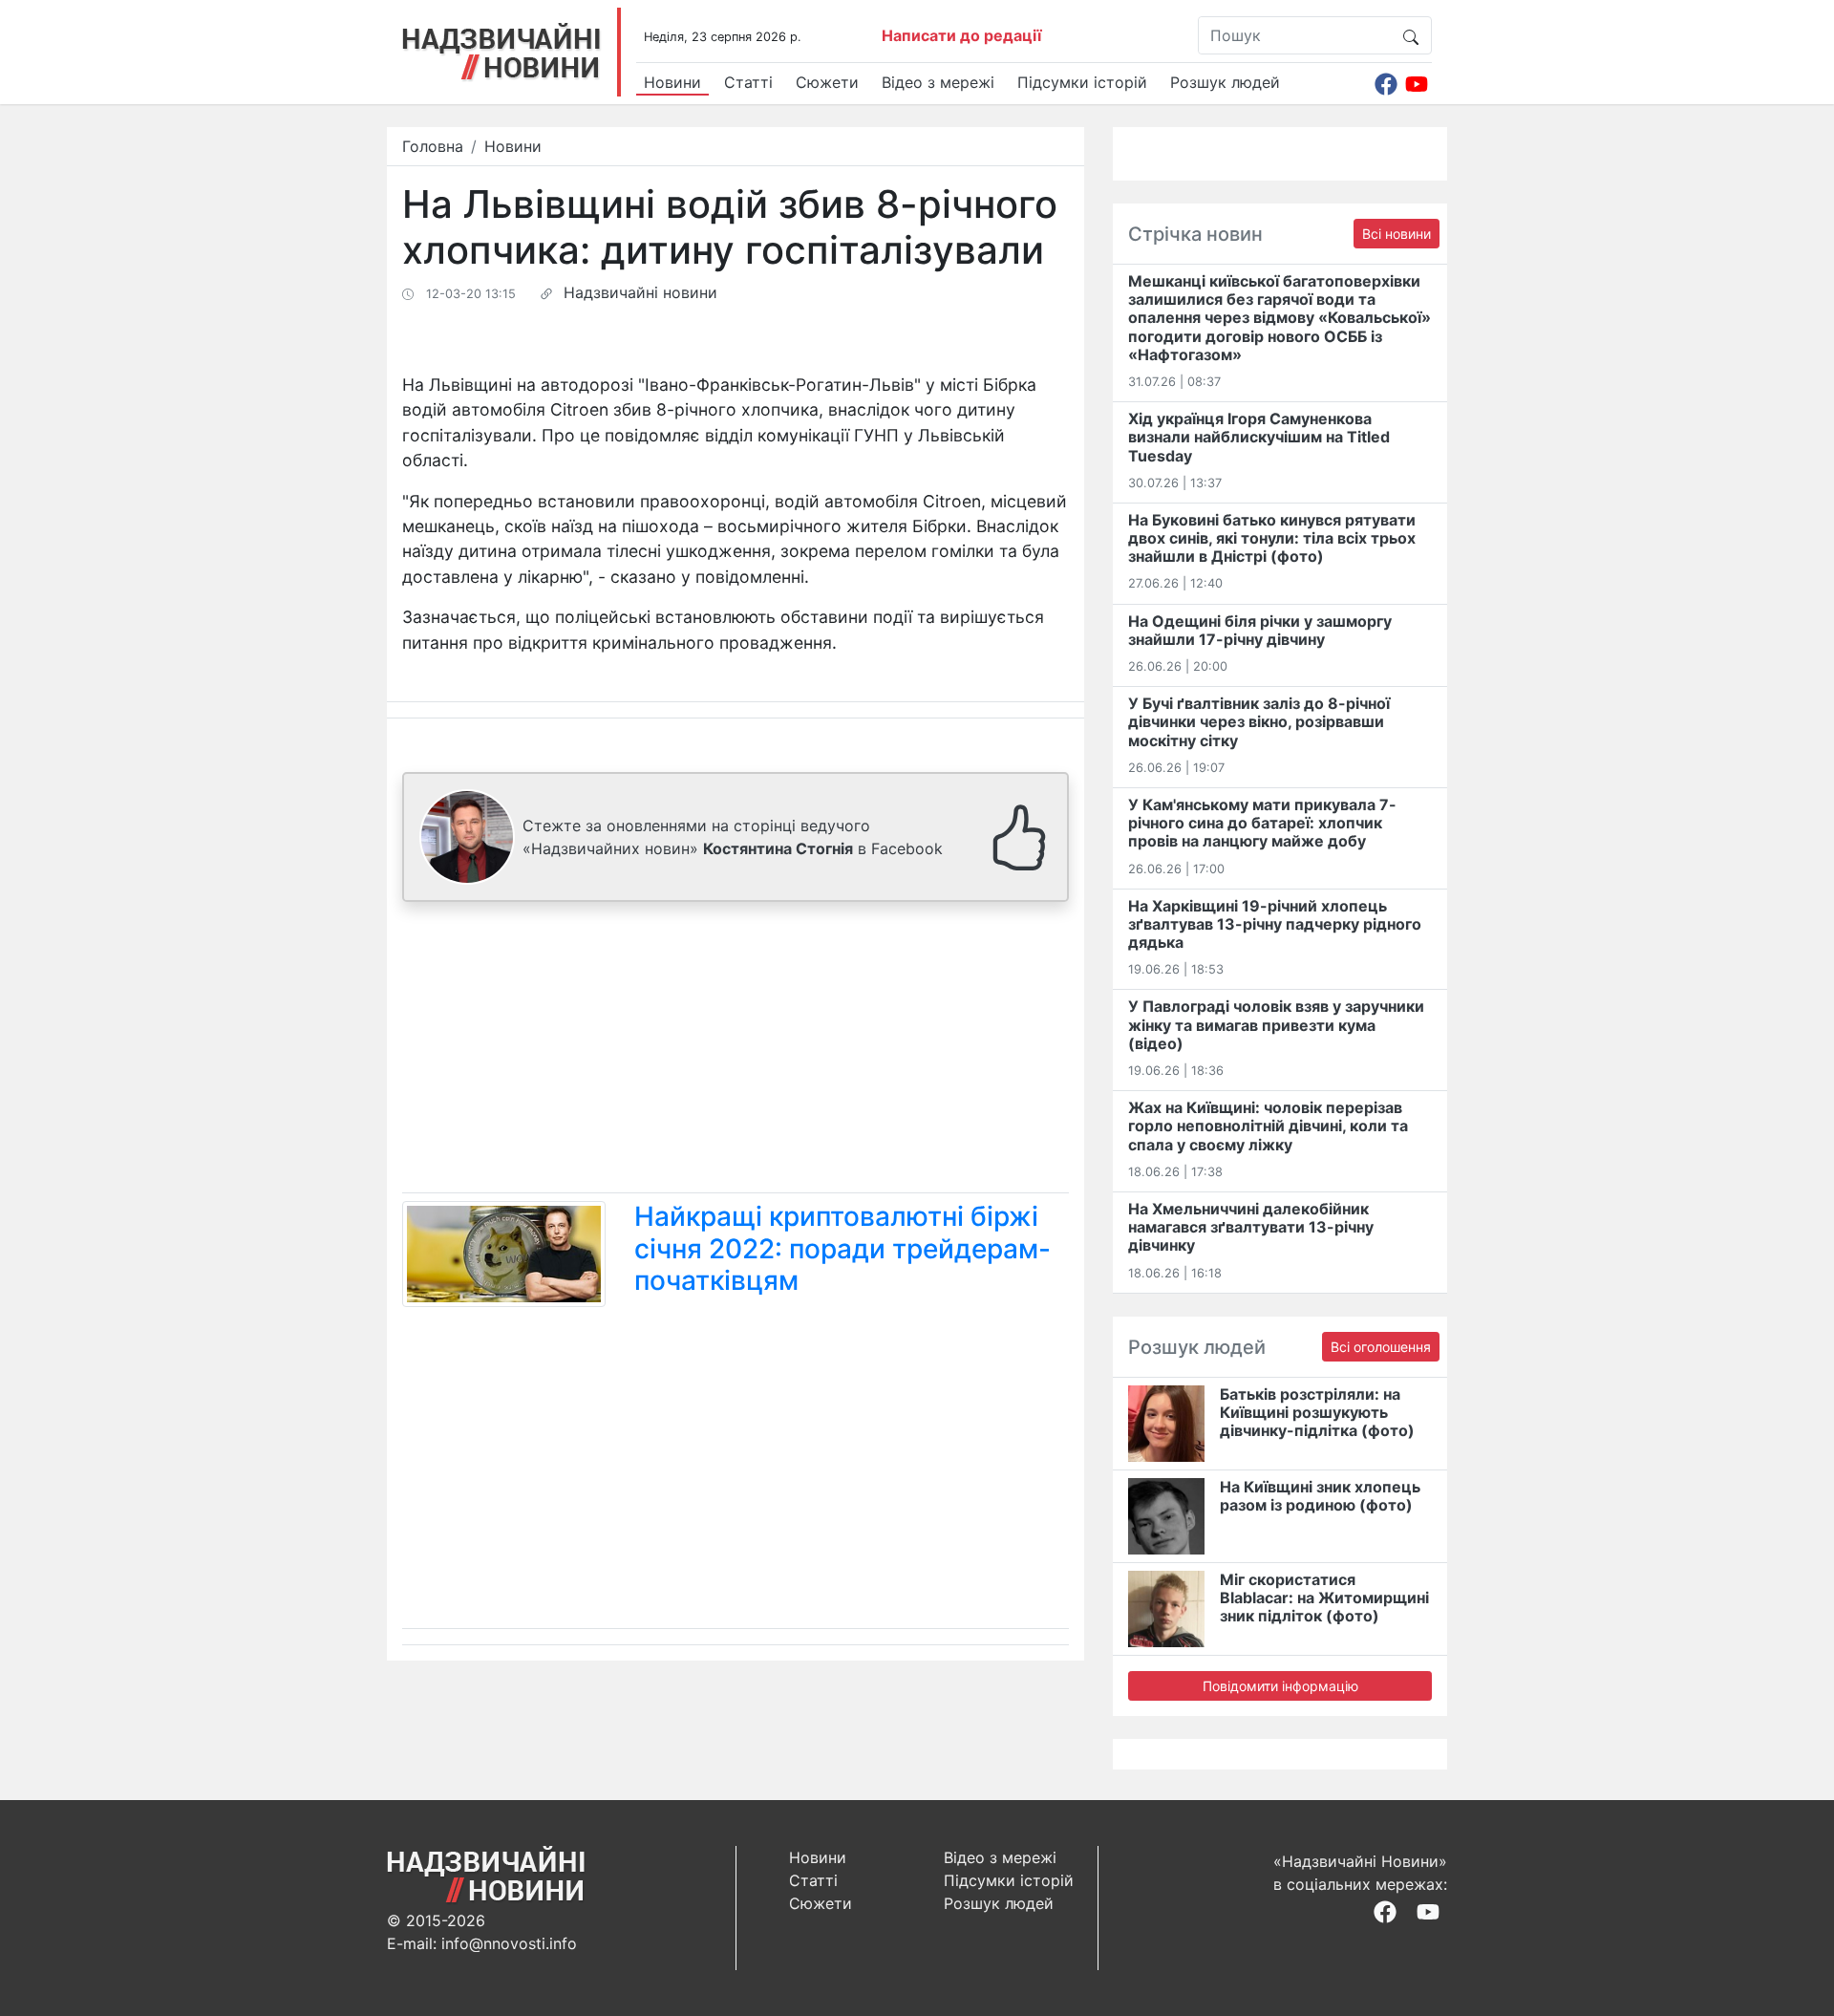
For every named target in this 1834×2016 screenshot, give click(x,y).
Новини (672, 82)
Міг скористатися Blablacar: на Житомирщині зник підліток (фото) (1324, 1598)
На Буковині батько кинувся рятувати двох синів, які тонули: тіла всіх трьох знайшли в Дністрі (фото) (1272, 538)
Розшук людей (1225, 82)
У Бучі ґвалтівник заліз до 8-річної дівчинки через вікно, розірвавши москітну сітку (1259, 721)
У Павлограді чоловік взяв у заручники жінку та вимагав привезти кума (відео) (1276, 1024)
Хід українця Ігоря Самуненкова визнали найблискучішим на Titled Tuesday (1259, 437)
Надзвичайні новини (640, 292)
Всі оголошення (1381, 1347)
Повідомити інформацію (1280, 1686)
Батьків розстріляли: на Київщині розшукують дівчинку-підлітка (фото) (1317, 1412)
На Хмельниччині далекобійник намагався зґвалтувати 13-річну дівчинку (1251, 1227)
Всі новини (1397, 234)
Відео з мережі (938, 82)
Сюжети (827, 82)
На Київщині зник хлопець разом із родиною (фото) (1320, 1496)
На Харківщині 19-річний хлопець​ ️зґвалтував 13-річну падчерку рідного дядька (1275, 924)
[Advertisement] (736, 1051)
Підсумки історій (1082, 82)
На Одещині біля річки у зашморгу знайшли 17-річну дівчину (1260, 630)
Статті (748, 82)
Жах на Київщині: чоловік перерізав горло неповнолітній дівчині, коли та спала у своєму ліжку (1268, 1126)
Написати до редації (961, 35)
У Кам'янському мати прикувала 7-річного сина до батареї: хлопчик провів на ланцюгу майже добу (1262, 823)
